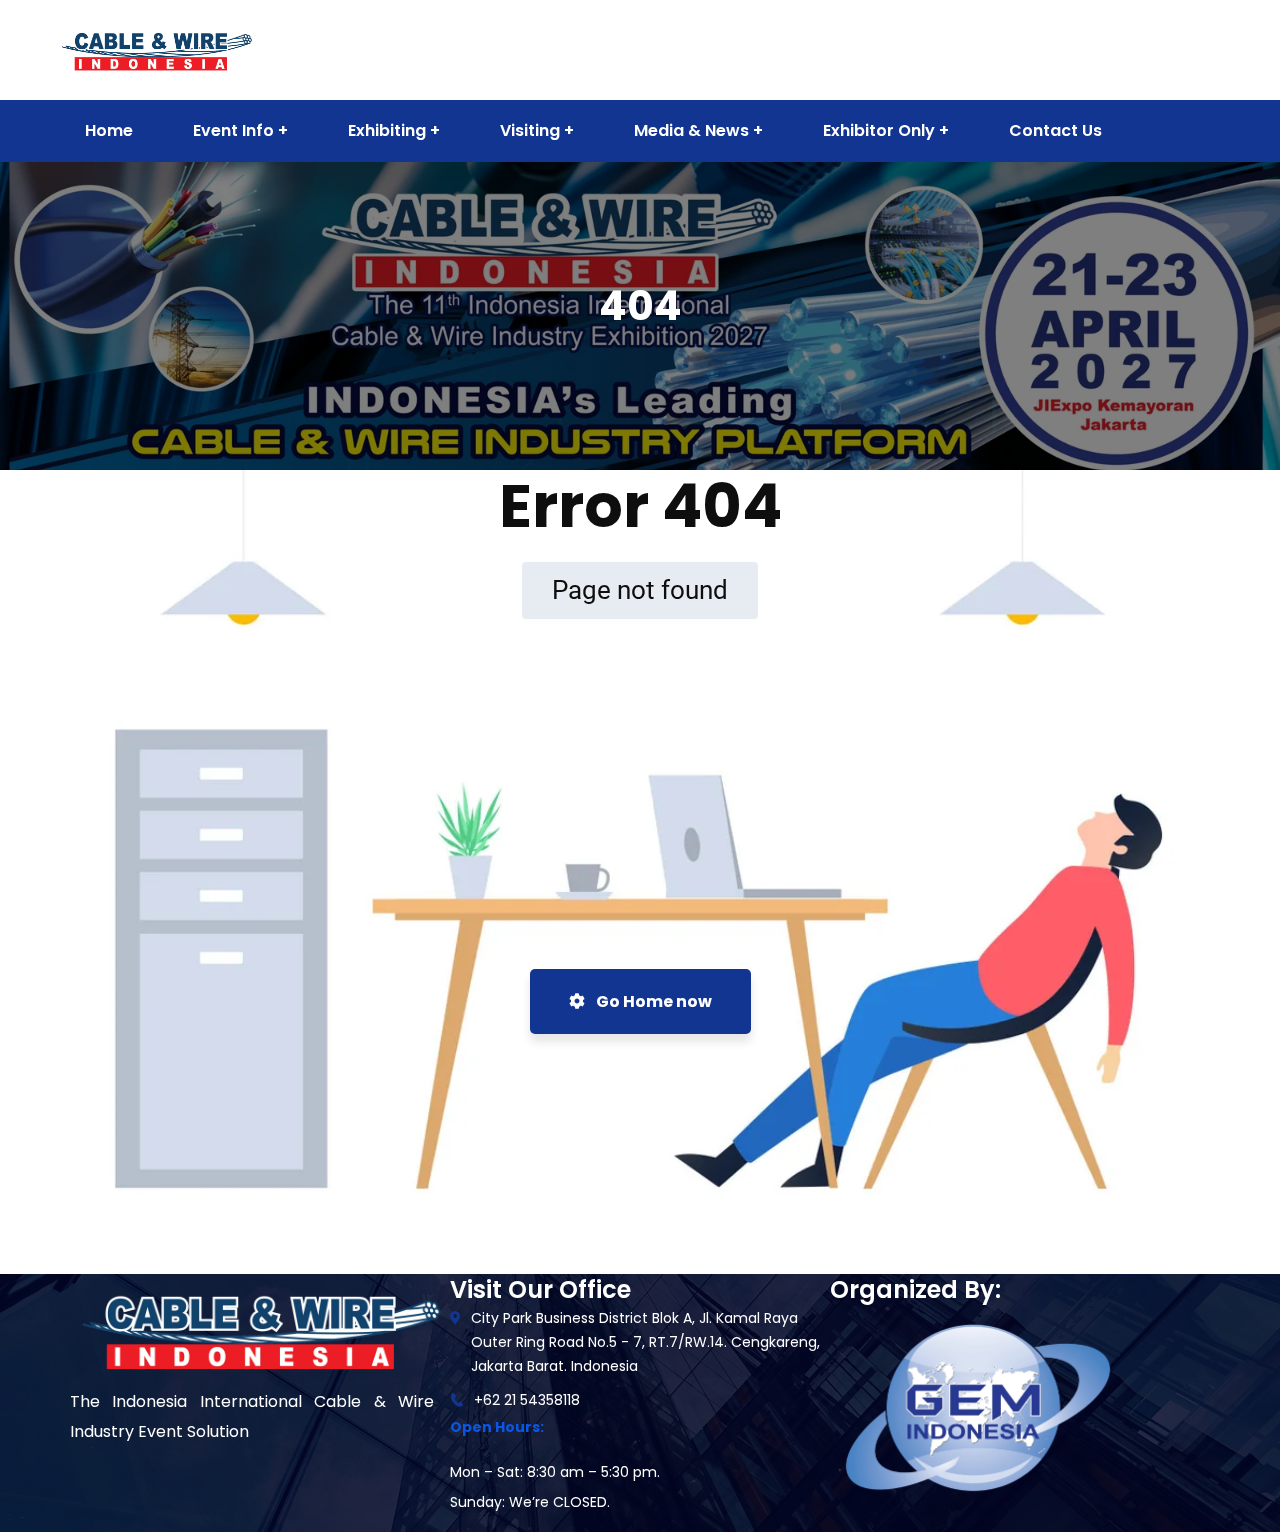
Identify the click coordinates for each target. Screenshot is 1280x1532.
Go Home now (652, 1001)
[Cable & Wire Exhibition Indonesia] (156, 48)
